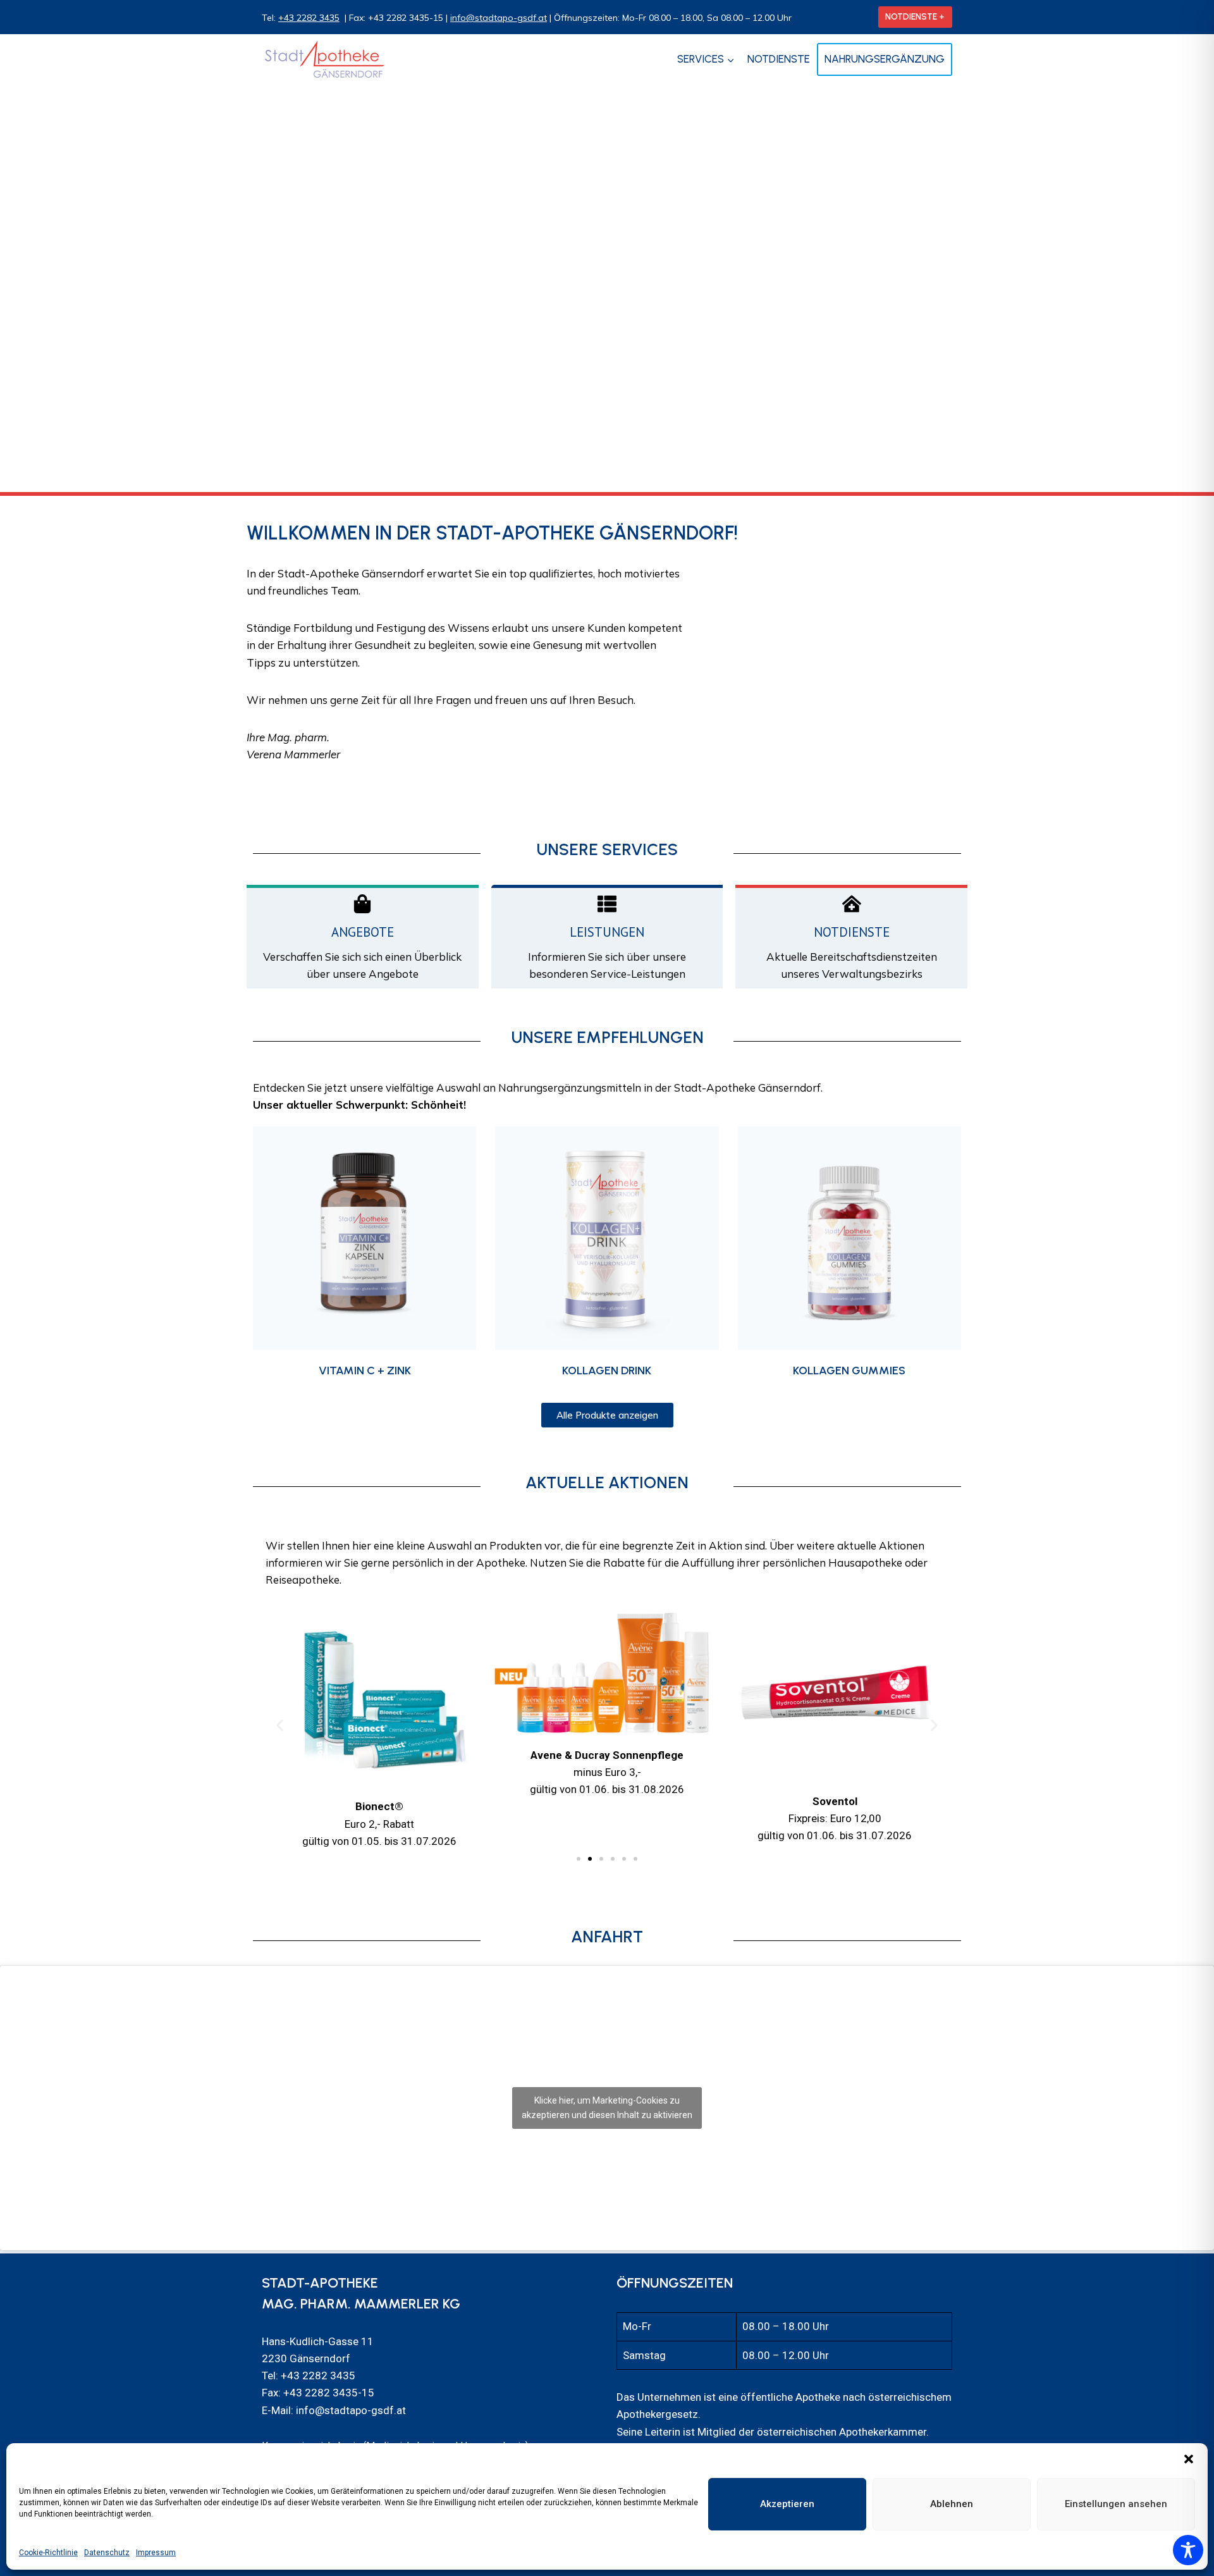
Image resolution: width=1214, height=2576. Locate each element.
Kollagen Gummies (849, 1371)
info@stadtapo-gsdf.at (499, 18)
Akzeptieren (787, 2504)
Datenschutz (107, 2553)
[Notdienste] (852, 904)
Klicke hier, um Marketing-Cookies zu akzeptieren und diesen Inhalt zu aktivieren (607, 2108)
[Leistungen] (607, 904)
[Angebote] (362, 904)
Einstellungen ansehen (1116, 2504)
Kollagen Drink (607, 1371)
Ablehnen (952, 2504)
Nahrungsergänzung (885, 59)
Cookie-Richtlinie (48, 2553)
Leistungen (607, 932)
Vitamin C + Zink (365, 1371)
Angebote (363, 932)
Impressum (156, 2553)
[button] (1189, 2459)
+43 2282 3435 (309, 18)
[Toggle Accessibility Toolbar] (1188, 2550)
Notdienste (779, 59)
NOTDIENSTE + (915, 16)
